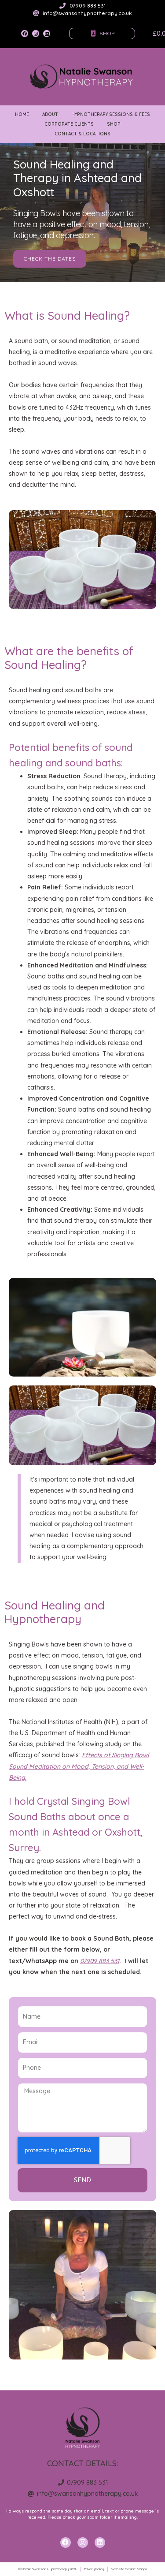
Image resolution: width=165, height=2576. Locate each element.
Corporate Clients (69, 124)
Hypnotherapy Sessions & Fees (111, 114)
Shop (114, 124)
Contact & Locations (82, 134)
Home (22, 114)
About (50, 114)
